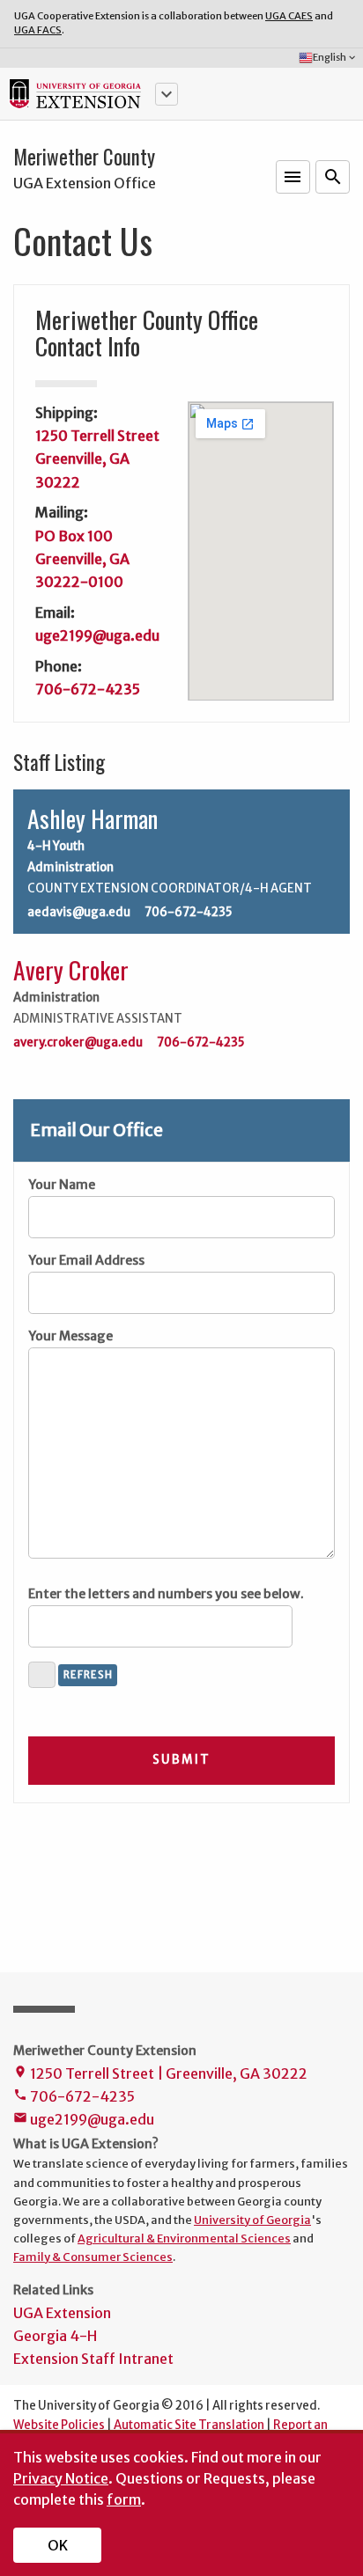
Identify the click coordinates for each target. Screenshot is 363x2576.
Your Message (70, 1336)
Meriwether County (84, 157)
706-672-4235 (88, 689)
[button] (167, 94)
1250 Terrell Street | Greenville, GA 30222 (160, 2073)
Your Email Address (86, 1260)
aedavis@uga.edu (79, 913)
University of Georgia (252, 2220)
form (124, 2499)
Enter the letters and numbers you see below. (166, 1594)
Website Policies (59, 2425)
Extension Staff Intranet (93, 2359)
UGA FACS (38, 30)
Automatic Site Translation (189, 2425)
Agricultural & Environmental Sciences (184, 2238)
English (335, 57)
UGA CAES (289, 16)
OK (58, 2545)
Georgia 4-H (55, 2336)
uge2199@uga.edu (97, 635)
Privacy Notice (61, 2478)
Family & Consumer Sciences (93, 2257)
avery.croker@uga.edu (78, 1043)
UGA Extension (62, 2313)
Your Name (62, 1185)
